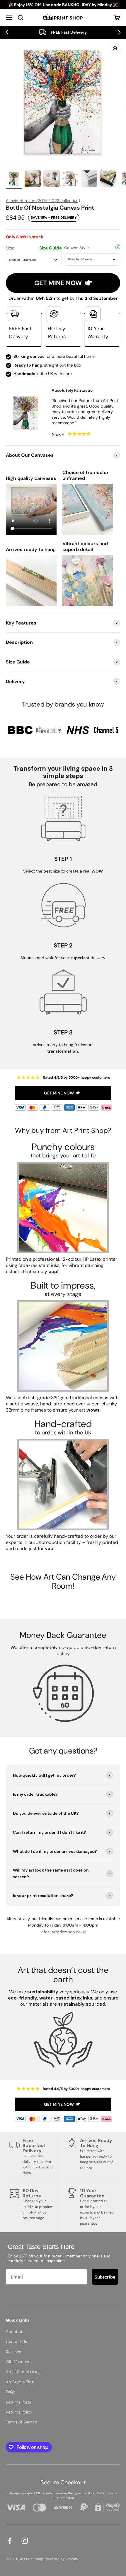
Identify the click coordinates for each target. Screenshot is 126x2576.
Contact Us (16, 2341)
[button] (7, 32)
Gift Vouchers (19, 2362)
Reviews (13, 2352)
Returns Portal (19, 2402)
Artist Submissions (23, 2372)
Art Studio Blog (20, 2382)
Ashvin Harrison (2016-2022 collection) (43, 201)
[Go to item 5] (89, 179)
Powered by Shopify (62, 2559)
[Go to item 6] (108, 179)
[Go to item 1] (14, 179)
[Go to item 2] (33, 179)
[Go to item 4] (70, 179)
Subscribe (105, 2277)
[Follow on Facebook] (10, 2541)
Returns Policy (19, 2412)
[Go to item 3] (52, 179)
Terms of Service (22, 2422)
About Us (15, 2332)
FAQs (11, 2392)
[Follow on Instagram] (25, 2541)
